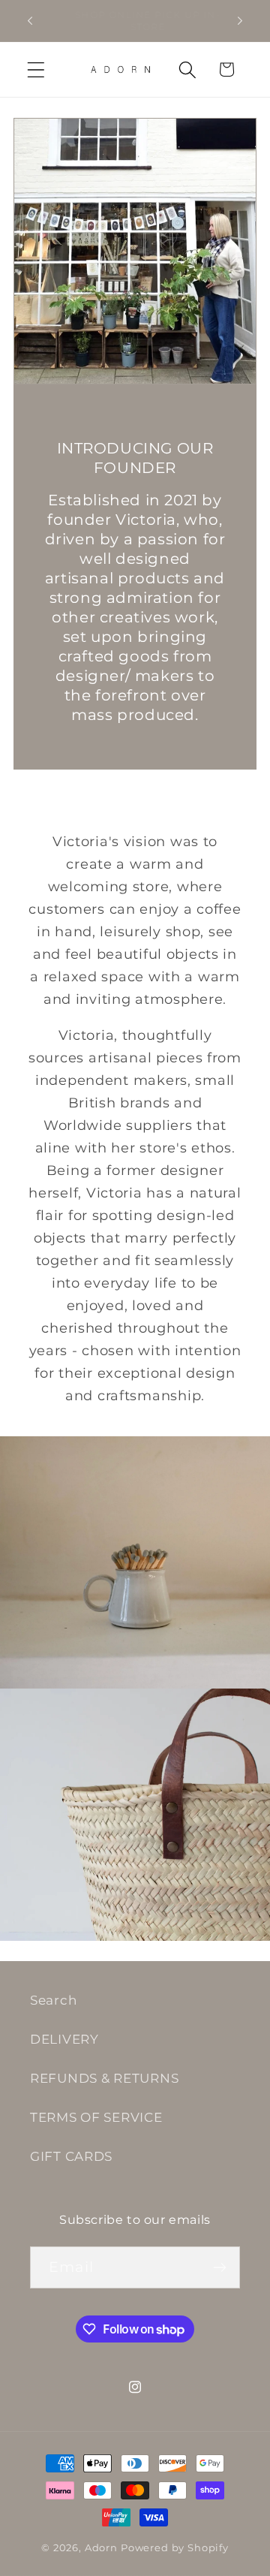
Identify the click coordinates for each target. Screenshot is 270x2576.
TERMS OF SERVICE (96, 2117)
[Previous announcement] (30, 21)
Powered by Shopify (175, 2547)
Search (53, 2000)
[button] (36, 69)
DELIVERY (64, 2039)
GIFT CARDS (71, 2156)
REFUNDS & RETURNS (104, 2078)
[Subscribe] (219, 2267)
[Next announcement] (240, 21)
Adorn (101, 2547)
